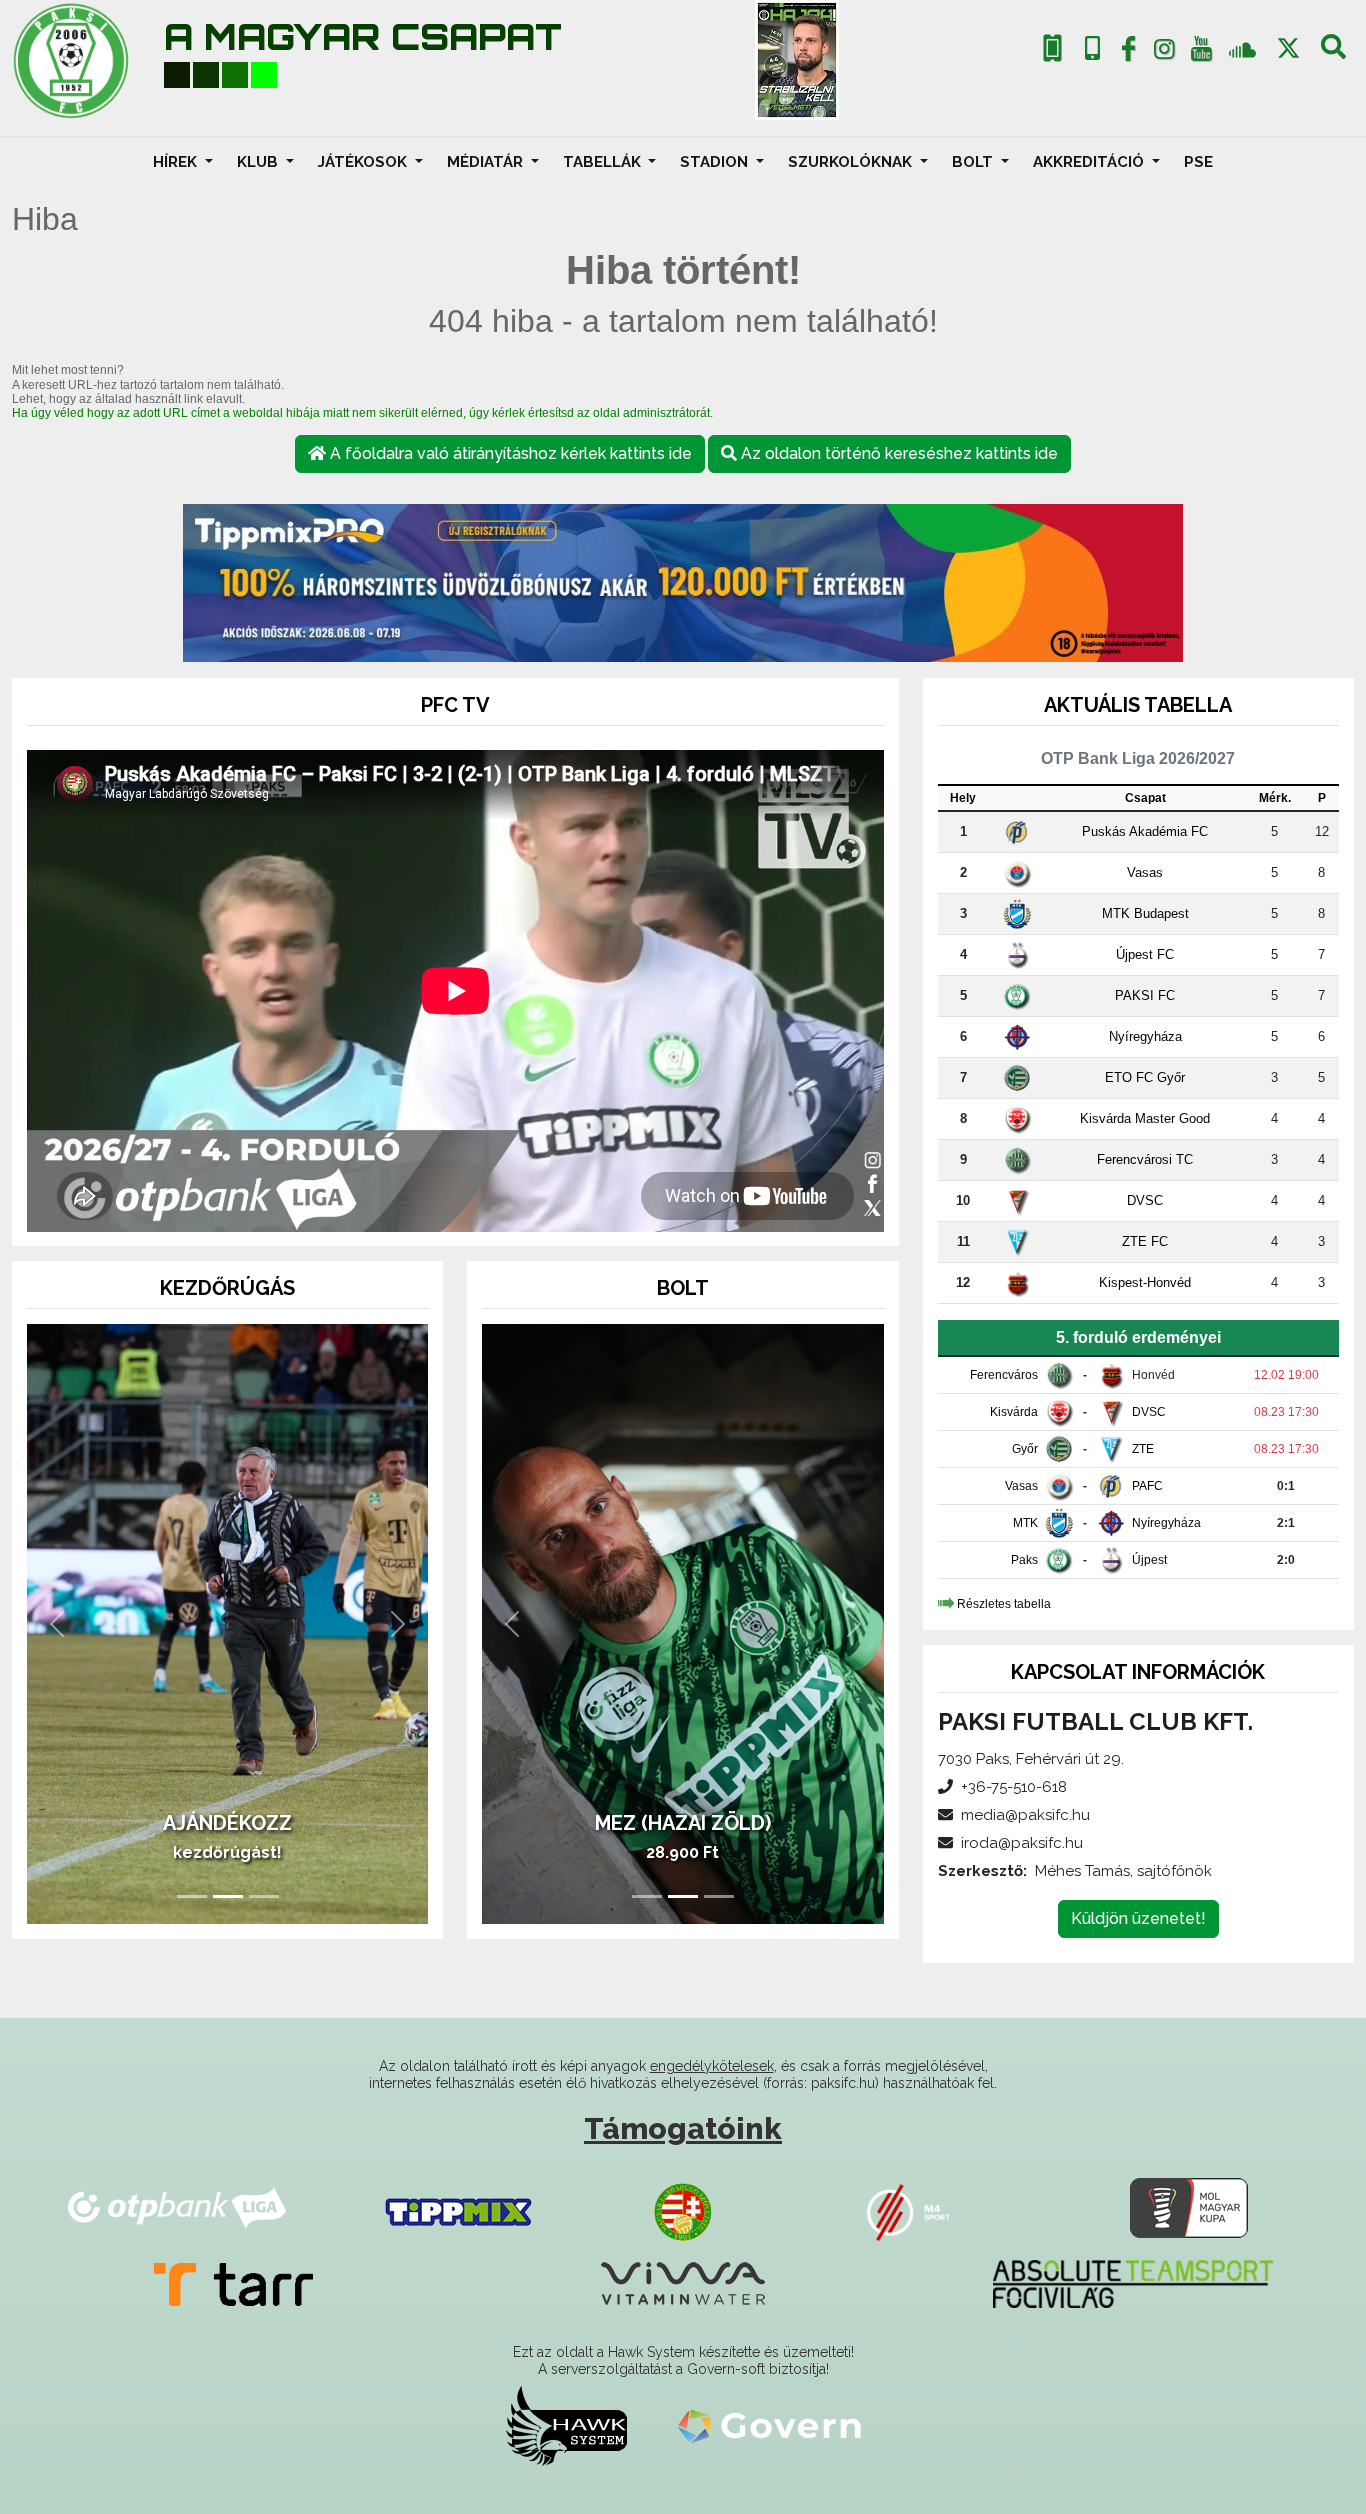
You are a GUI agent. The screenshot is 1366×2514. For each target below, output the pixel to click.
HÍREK (177, 162)
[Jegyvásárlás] (1052, 48)
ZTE (1143, 1449)
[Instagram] (1165, 53)
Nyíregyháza (1145, 1036)
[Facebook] (1128, 53)
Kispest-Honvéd (1145, 1282)
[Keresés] (1333, 53)
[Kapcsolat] (1092, 48)
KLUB (259, 162)
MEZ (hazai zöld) (683, 1823)
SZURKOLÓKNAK (852, 162)
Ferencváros (1004, 1375)
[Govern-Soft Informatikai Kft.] (769, 2425)
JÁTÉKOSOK (364, 162)
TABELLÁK (604, 162)
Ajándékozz (227, 1823)
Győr (1025, 1449)
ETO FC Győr (1145, 1077)
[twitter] (1288, 48)
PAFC (1147, 1486)
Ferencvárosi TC (1145, 1159)
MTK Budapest (1145, 913)
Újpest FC (1145, 954)
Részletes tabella (1004, 1604)
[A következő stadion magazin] (797, 60)
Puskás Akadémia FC (1145, 831)
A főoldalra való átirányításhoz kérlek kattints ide (509, 453)
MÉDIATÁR (487, 162)
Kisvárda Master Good (1145, 1118)
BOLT (974, 162)
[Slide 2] (228, 1896)
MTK (1025, 1523)
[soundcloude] (1242, 48)
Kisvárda (1014, 1412)
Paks (1024, 1560)
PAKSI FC (1145, 995)
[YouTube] (1201, 53)
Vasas (1145, 872)
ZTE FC (1145, 1241)
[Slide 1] (192, 1896)
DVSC (1145, 1200)
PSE (1198, 162)
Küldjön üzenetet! (1138, 1918)
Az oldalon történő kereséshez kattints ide (897, 453)
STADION (716, 162)
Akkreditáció (1090, 162)
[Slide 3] (264, 1896)
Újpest (1149, 1560)
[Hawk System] (566, 2425)
